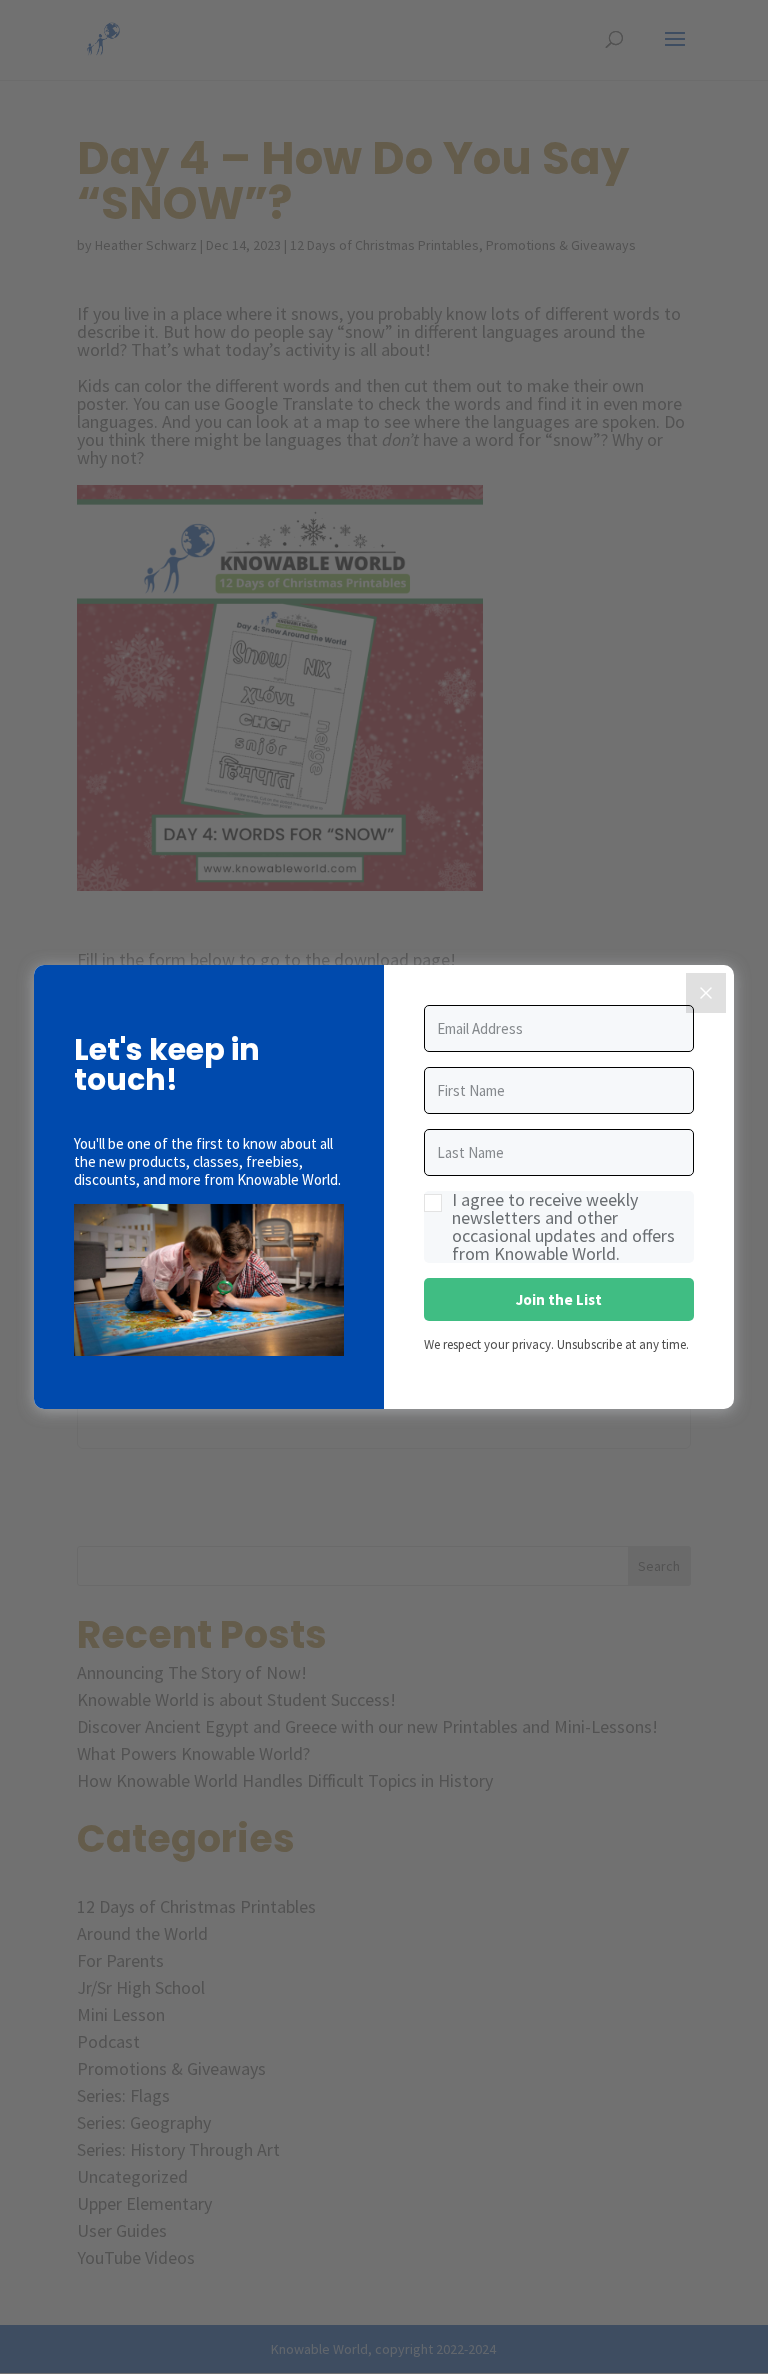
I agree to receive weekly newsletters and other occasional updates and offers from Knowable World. (563, 1227)
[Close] (706, 993)
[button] (209, 1281)
